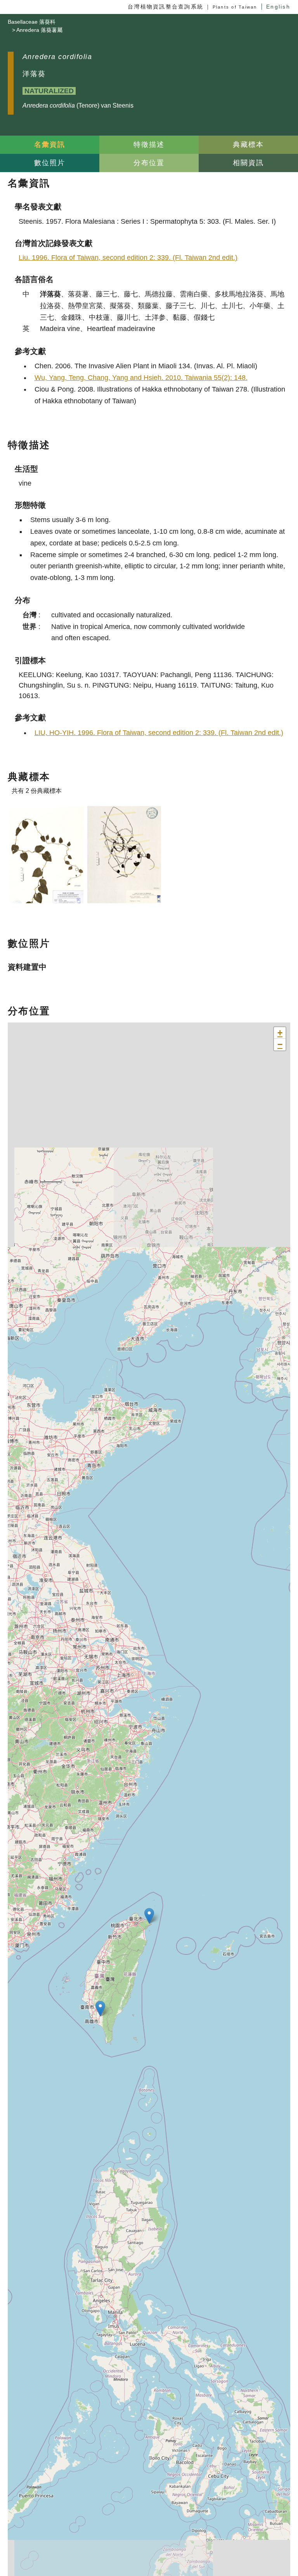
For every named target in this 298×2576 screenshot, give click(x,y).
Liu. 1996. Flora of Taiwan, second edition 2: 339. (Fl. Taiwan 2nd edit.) (128, 258)
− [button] (280, 1044)
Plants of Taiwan (235, 7)
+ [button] (280, 1033)
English (278, 7)
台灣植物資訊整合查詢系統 (165, 7)
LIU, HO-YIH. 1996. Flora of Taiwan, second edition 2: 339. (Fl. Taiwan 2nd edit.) (159, 733)
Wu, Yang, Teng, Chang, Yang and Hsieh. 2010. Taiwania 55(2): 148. (141, 378)
